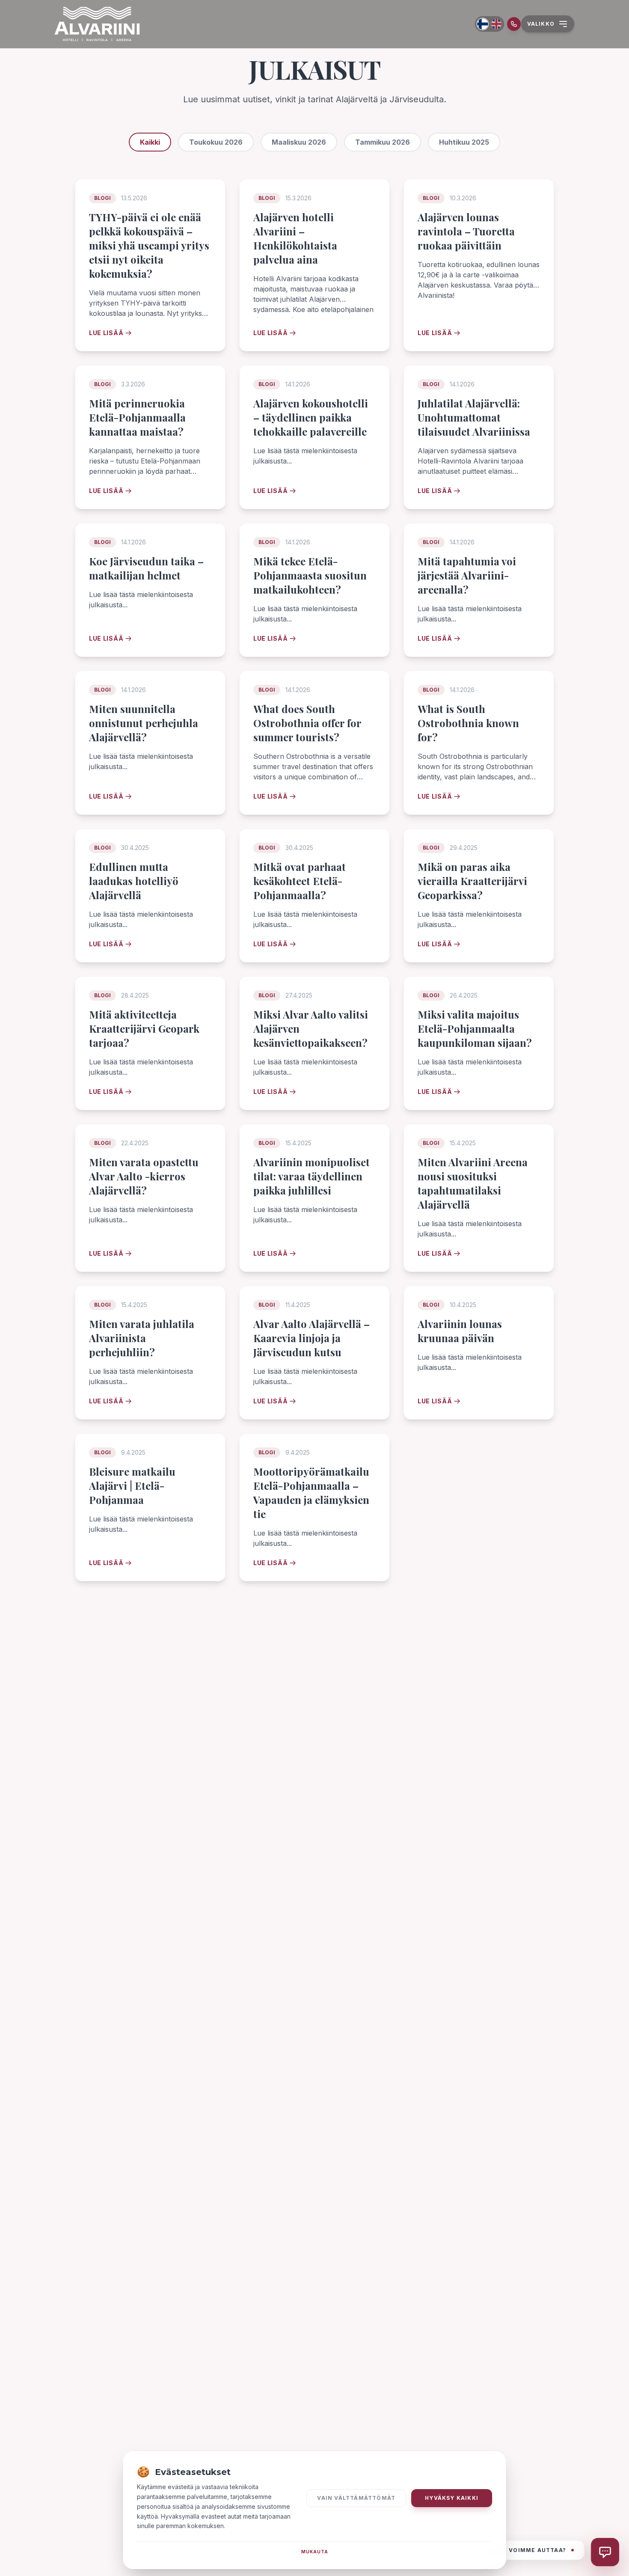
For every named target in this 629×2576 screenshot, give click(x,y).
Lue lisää (106, 333)
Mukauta (315, 2552)
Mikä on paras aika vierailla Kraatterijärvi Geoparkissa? (472, 881)
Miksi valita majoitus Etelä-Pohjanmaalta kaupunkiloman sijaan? (475, 1028)
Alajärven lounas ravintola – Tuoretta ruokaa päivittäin (466, 231)
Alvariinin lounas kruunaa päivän (460, 1331)
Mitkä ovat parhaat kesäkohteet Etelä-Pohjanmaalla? (300, 881)
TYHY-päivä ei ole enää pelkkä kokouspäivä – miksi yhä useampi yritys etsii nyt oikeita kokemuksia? (149, 245)
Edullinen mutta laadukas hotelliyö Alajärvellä (134, 881)
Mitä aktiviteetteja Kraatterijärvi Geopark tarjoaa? (144, 1028)
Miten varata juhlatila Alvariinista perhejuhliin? (142, 1338)
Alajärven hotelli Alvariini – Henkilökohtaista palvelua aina (295, 238)
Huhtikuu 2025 (464, 142)
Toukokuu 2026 (216, 142)
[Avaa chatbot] (605, 2552)
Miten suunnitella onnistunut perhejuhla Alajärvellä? (144, 723)
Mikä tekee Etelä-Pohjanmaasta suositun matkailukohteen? (310, 575)
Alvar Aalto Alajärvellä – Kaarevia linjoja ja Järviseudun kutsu (312, 1338)
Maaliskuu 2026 (299, 142)
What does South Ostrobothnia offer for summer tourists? (307, 723)
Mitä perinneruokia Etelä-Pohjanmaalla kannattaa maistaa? (137, 417)
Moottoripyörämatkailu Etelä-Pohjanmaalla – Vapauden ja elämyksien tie (311, 1493)
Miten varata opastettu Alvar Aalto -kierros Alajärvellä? (144, 1176)
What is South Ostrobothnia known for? (468, 723)
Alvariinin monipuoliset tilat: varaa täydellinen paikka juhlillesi (312, 1176)
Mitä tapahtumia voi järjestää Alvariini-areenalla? (467, 575)
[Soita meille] (514, 24)
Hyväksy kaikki (452, 2498)
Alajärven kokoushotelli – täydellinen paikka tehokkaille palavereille (311, 417)
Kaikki (150, 142)
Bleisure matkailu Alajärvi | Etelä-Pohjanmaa (132, 1486)
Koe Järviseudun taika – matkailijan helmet (146, 568)
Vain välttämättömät (356, 2498)
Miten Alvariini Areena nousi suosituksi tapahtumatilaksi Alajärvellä (473, 1183)
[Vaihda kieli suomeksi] (482, 24)
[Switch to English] (496, 24)
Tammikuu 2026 (383, 142)
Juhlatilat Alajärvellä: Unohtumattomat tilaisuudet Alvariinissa (474, 417)
